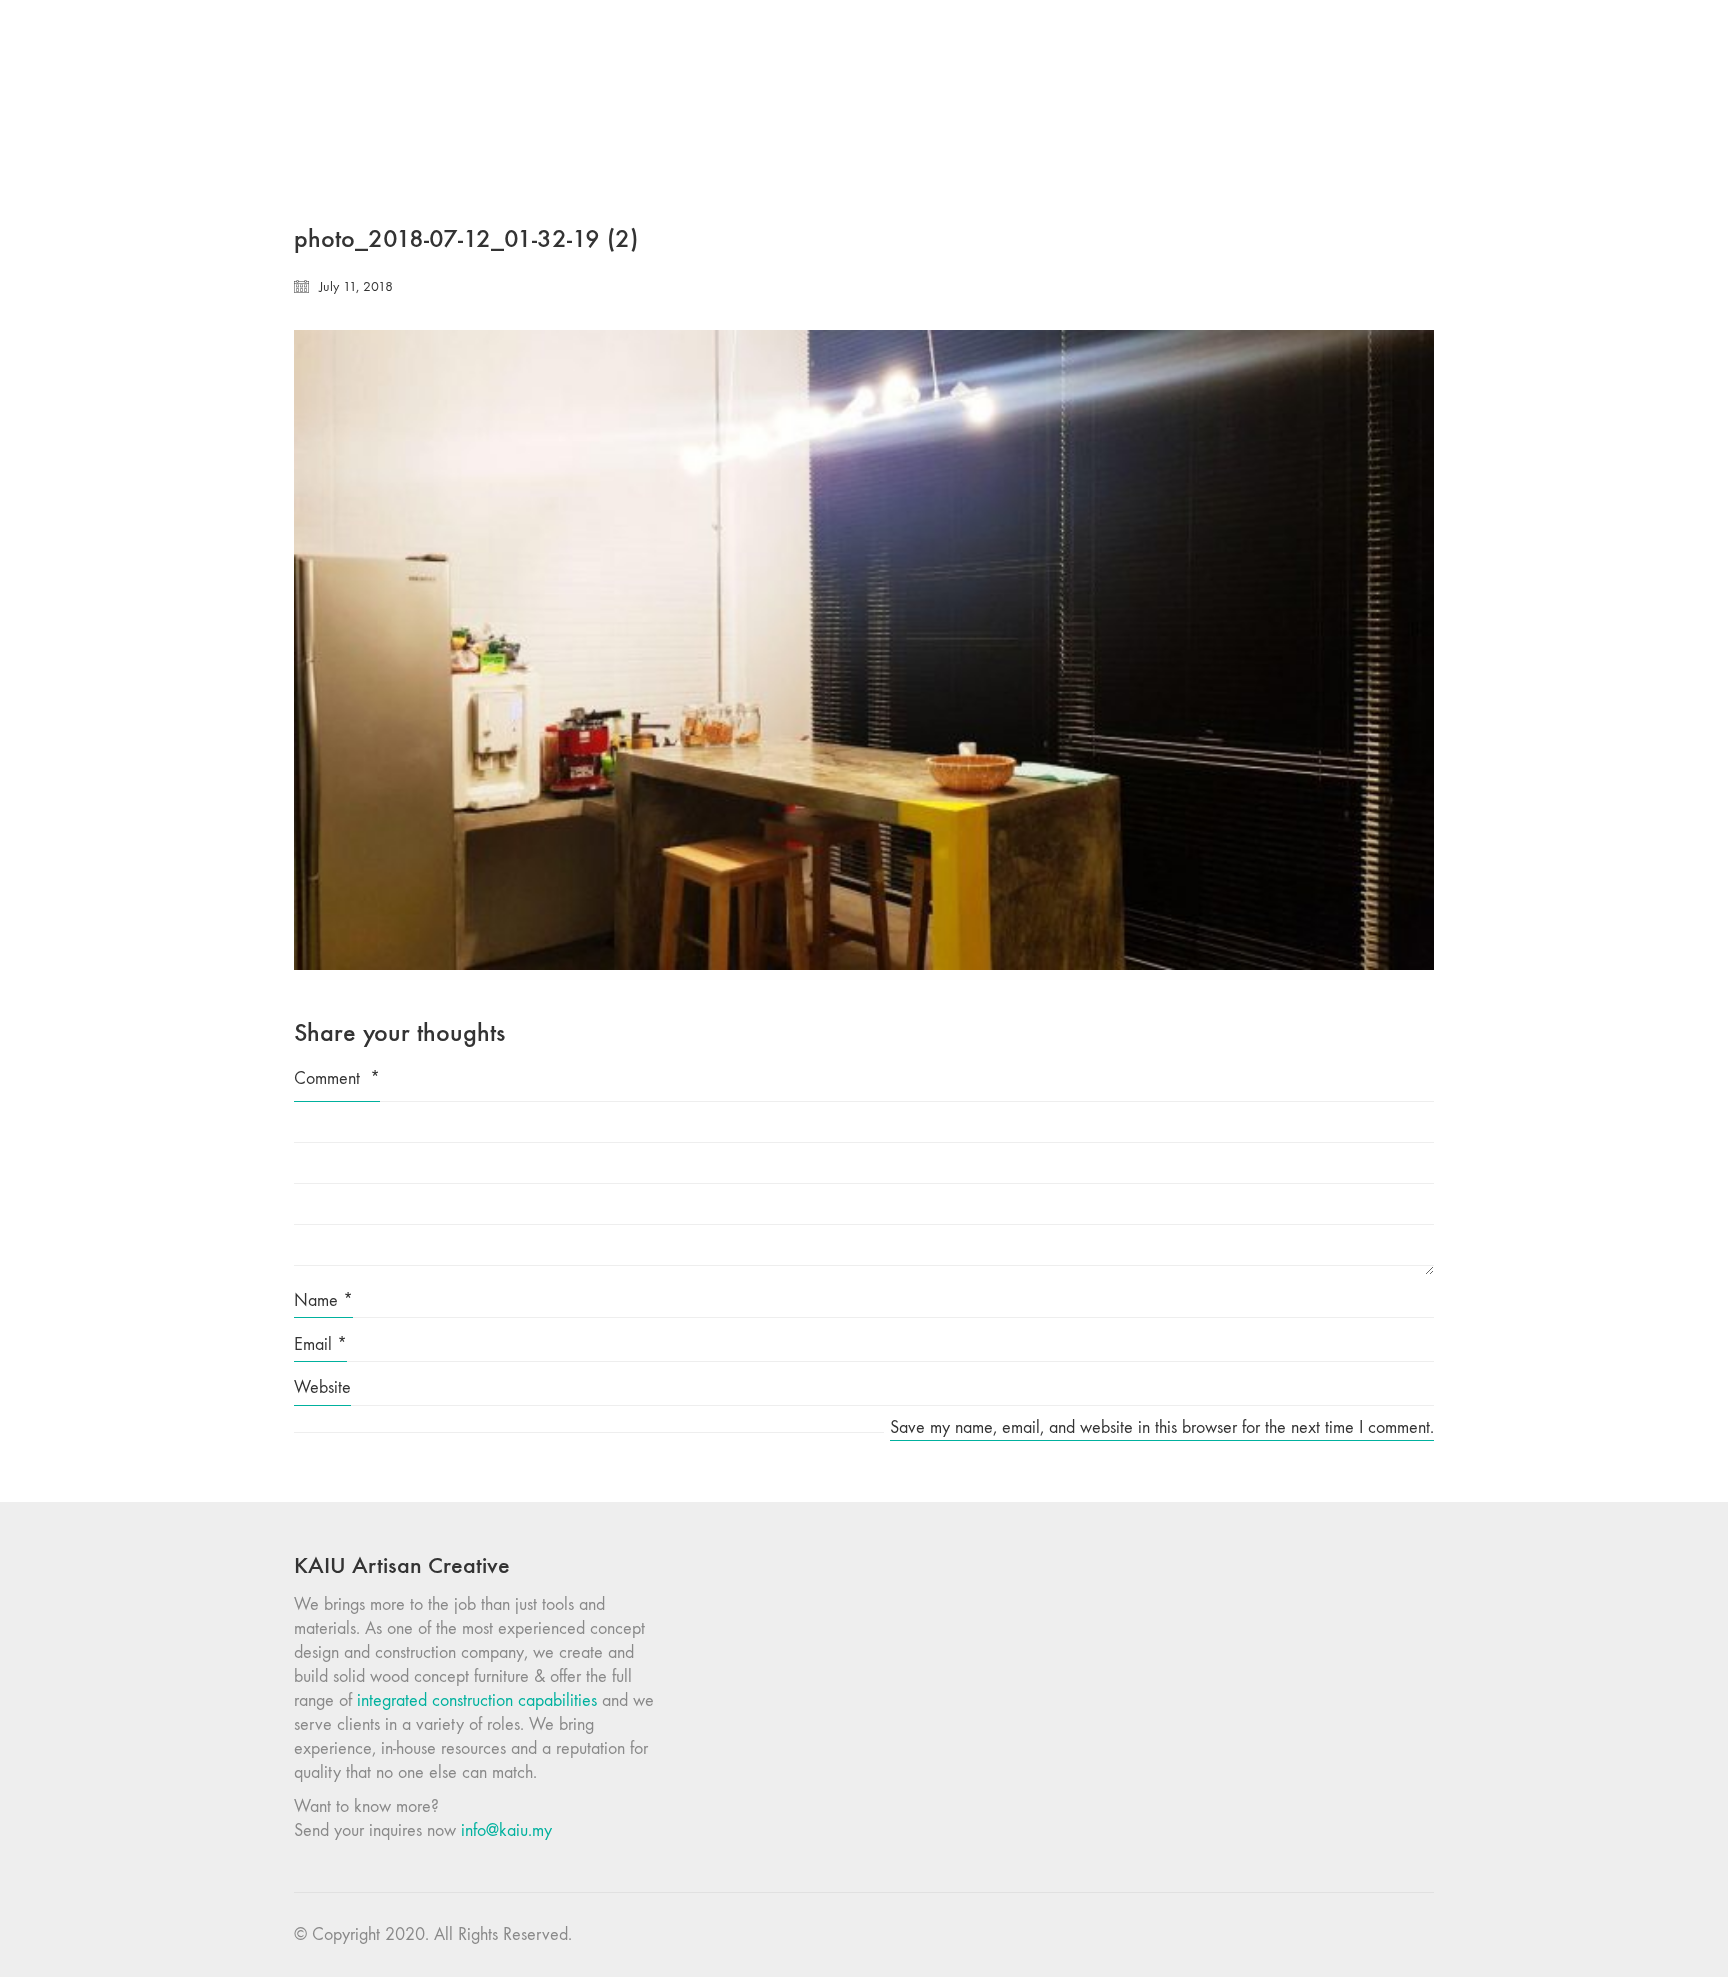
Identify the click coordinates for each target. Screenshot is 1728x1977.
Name (323, 1300)
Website (322, 1387)
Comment (337, 1078)
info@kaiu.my (506, 1830)
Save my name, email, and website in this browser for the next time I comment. (1162, 1427)
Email (320, 1344)
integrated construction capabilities (477, 1700)
